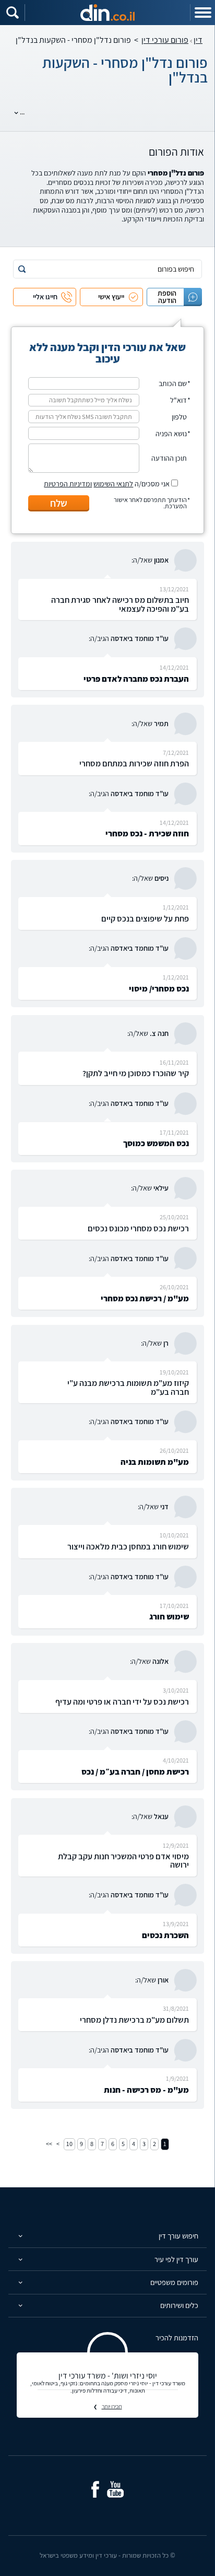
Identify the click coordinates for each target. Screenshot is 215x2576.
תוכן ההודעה (169, 458)
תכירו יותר (112, 2406)
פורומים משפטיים (174, 2282)
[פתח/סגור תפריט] (202, 13)
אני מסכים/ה (107, 484)
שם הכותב (173, 383)
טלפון (179, 417)
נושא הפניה (171, 434)
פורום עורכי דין (165, 40)
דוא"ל (178, 400)
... (22, 112)
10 (69, 2144)
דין (198, 40)
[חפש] (22, 269)
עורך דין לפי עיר (176, 2259)
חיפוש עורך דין (178, 2236)
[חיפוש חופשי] (13, 13)
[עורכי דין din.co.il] (107, 13)
